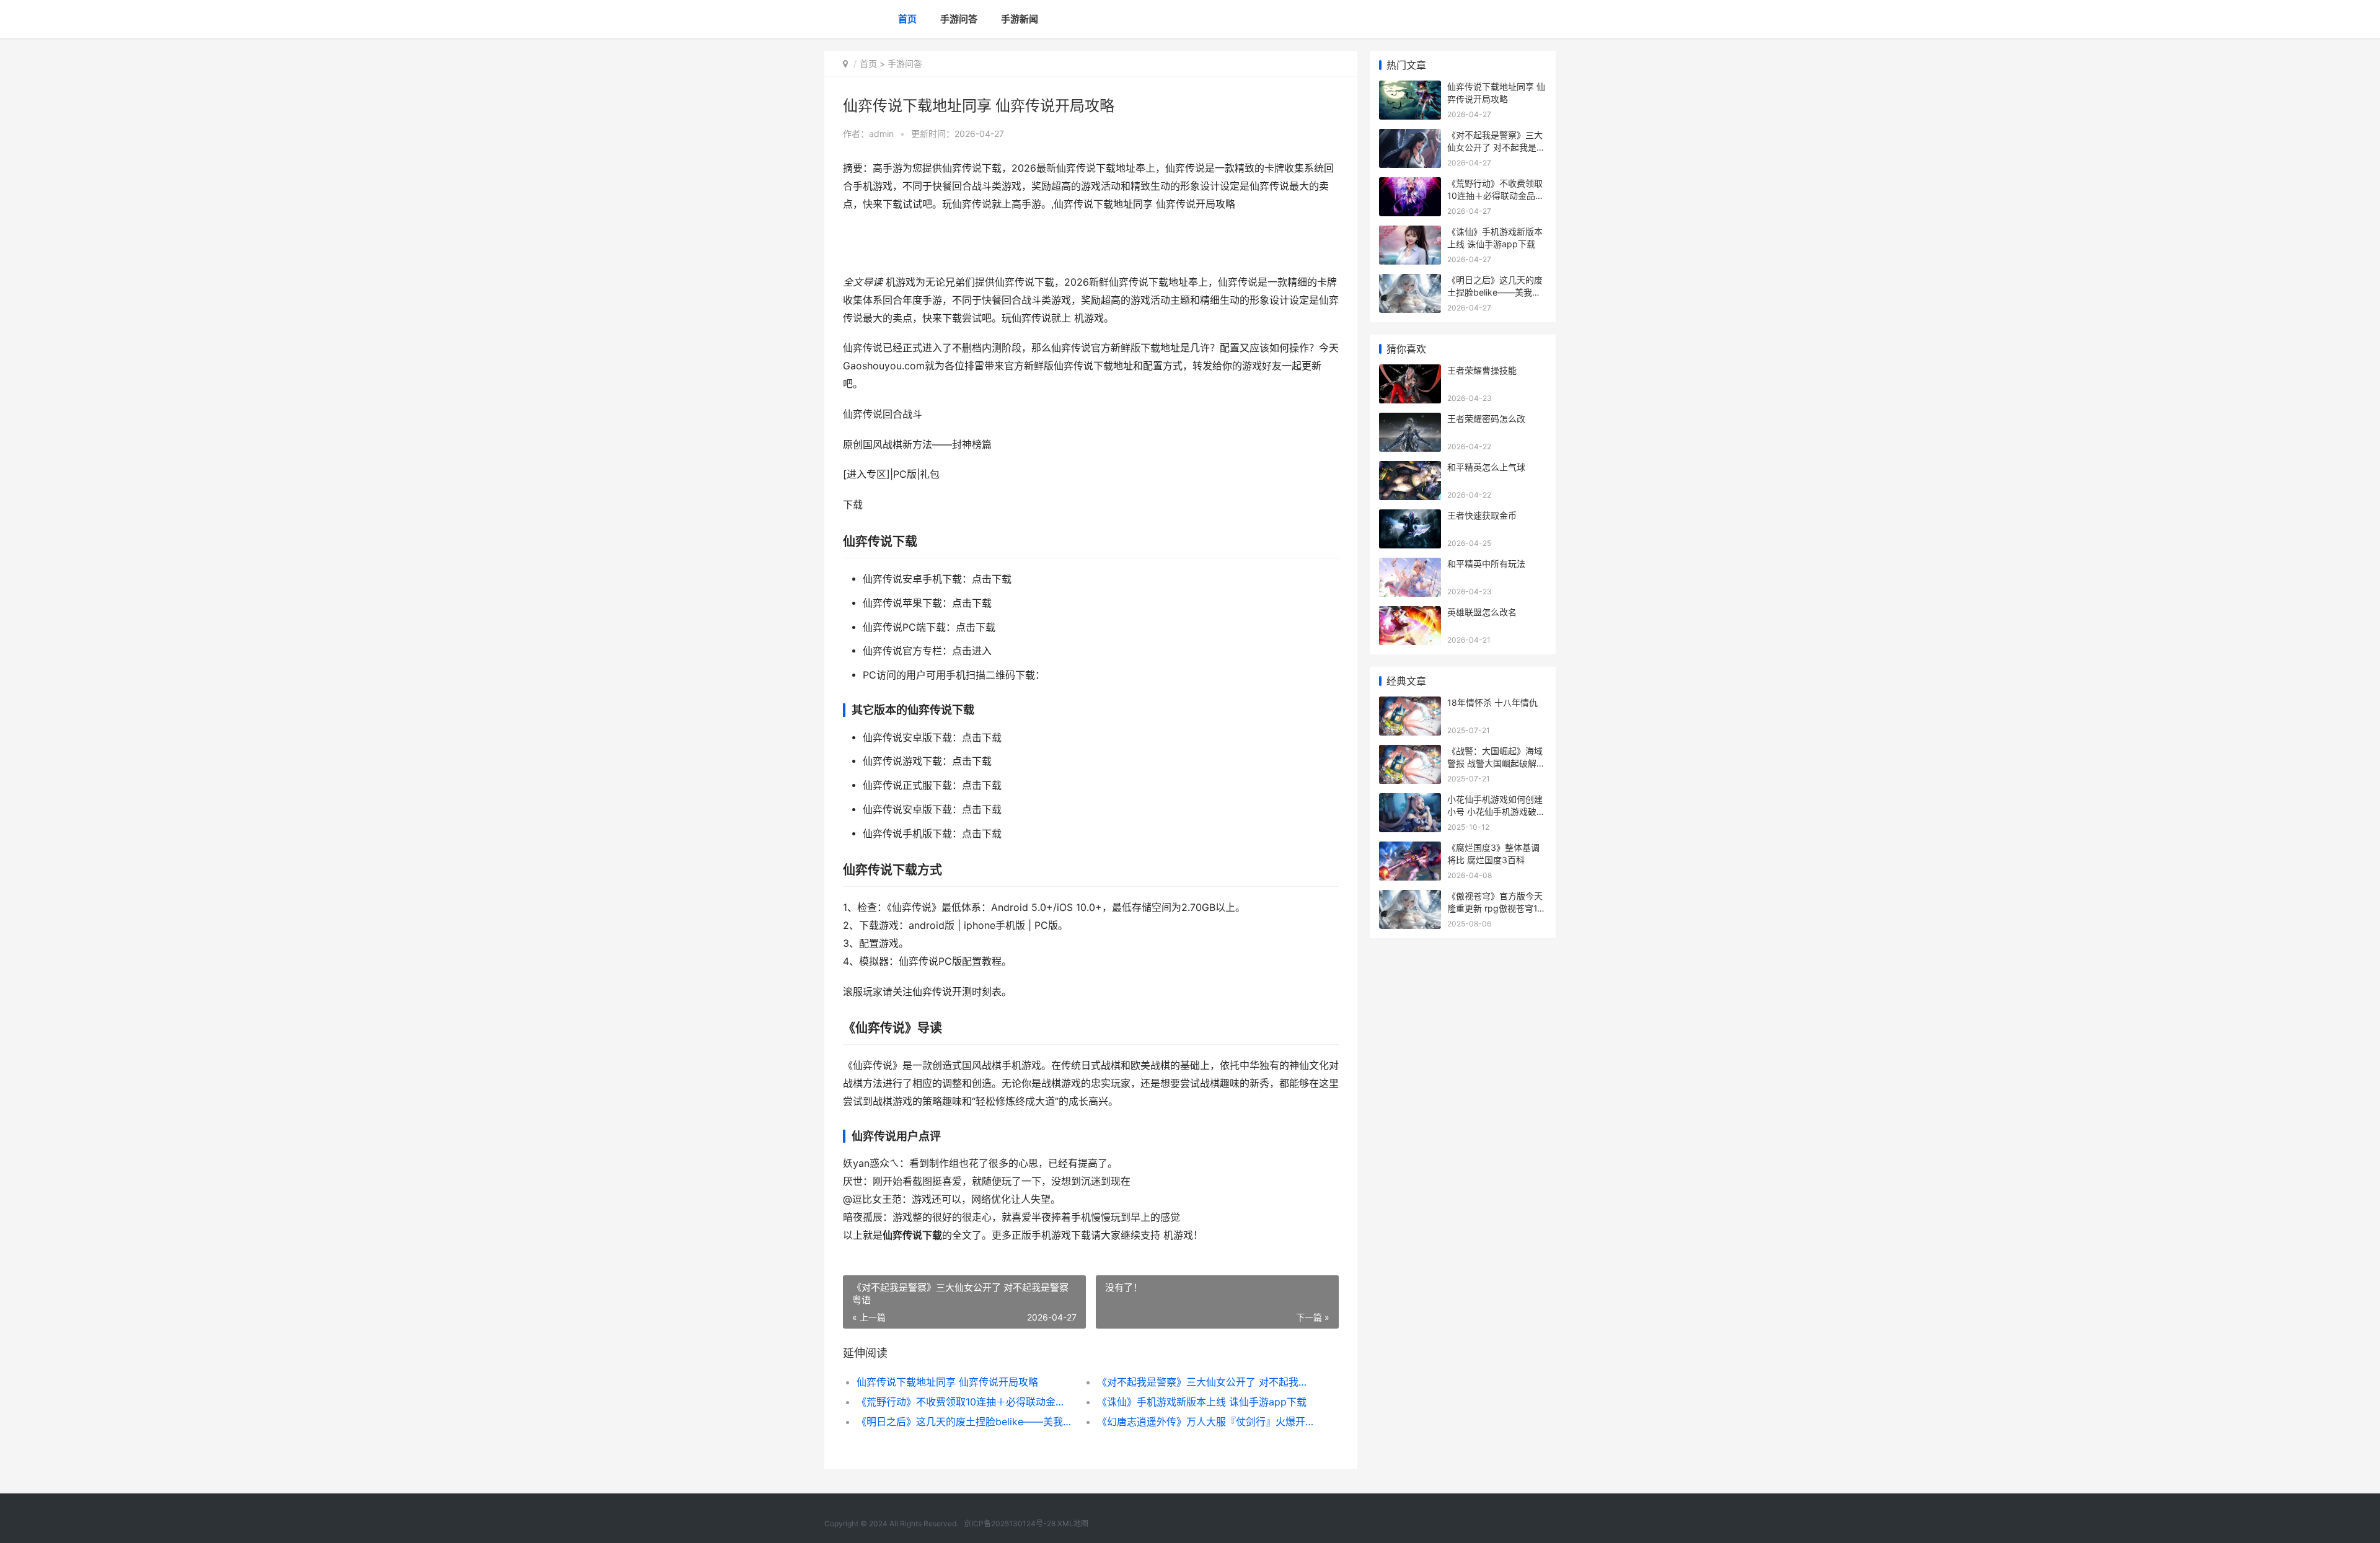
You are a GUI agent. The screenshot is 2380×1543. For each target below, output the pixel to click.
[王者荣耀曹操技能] (1410, 372)
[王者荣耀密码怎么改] (1410, 420)
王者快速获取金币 (1482, 515)
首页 (907, 19)
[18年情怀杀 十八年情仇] (1410, 704)
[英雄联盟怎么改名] (1410, 614)
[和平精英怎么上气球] (1410, 469)
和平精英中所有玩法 (1486, 564)
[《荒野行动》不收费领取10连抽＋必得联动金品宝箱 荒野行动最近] (1410, 185)
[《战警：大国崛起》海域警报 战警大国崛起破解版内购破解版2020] (1410, 753)
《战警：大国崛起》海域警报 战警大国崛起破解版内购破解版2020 (1496, 763)
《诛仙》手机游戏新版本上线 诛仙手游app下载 (1202, 1402)
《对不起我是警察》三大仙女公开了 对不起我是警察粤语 (1205, 1382)
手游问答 (959, 19)
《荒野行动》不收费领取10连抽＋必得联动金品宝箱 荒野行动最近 (965, 1402)
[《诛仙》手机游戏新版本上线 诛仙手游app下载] (1410, 233)
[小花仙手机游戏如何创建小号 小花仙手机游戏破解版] (1410, 801)
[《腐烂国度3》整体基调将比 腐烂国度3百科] (1410, 849)
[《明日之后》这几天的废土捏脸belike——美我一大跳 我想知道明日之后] (1410, 282)
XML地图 (1073, 1523)
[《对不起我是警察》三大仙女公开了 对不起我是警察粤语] (1410, 137)
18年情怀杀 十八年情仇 (1492, 702)
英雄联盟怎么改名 (1482, 612)
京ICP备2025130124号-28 (1010, 1523)
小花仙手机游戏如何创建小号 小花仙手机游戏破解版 (1496, 811)
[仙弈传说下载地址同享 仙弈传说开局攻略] (1410, 88)
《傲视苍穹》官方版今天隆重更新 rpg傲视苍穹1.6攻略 (1496, 908)
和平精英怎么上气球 (1486, 467)
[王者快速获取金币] (1410, 517)
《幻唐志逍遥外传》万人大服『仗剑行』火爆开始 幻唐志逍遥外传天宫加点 (1205, 1422)
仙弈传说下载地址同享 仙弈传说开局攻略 (947, 1382)
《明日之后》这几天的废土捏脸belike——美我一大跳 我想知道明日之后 (965, 1422)
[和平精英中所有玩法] (1410, 565)
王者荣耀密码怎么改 (1486, 419)
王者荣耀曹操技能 (1482, 370)
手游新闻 (1020, 19)
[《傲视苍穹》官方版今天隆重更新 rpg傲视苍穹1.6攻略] (1410, 898)
